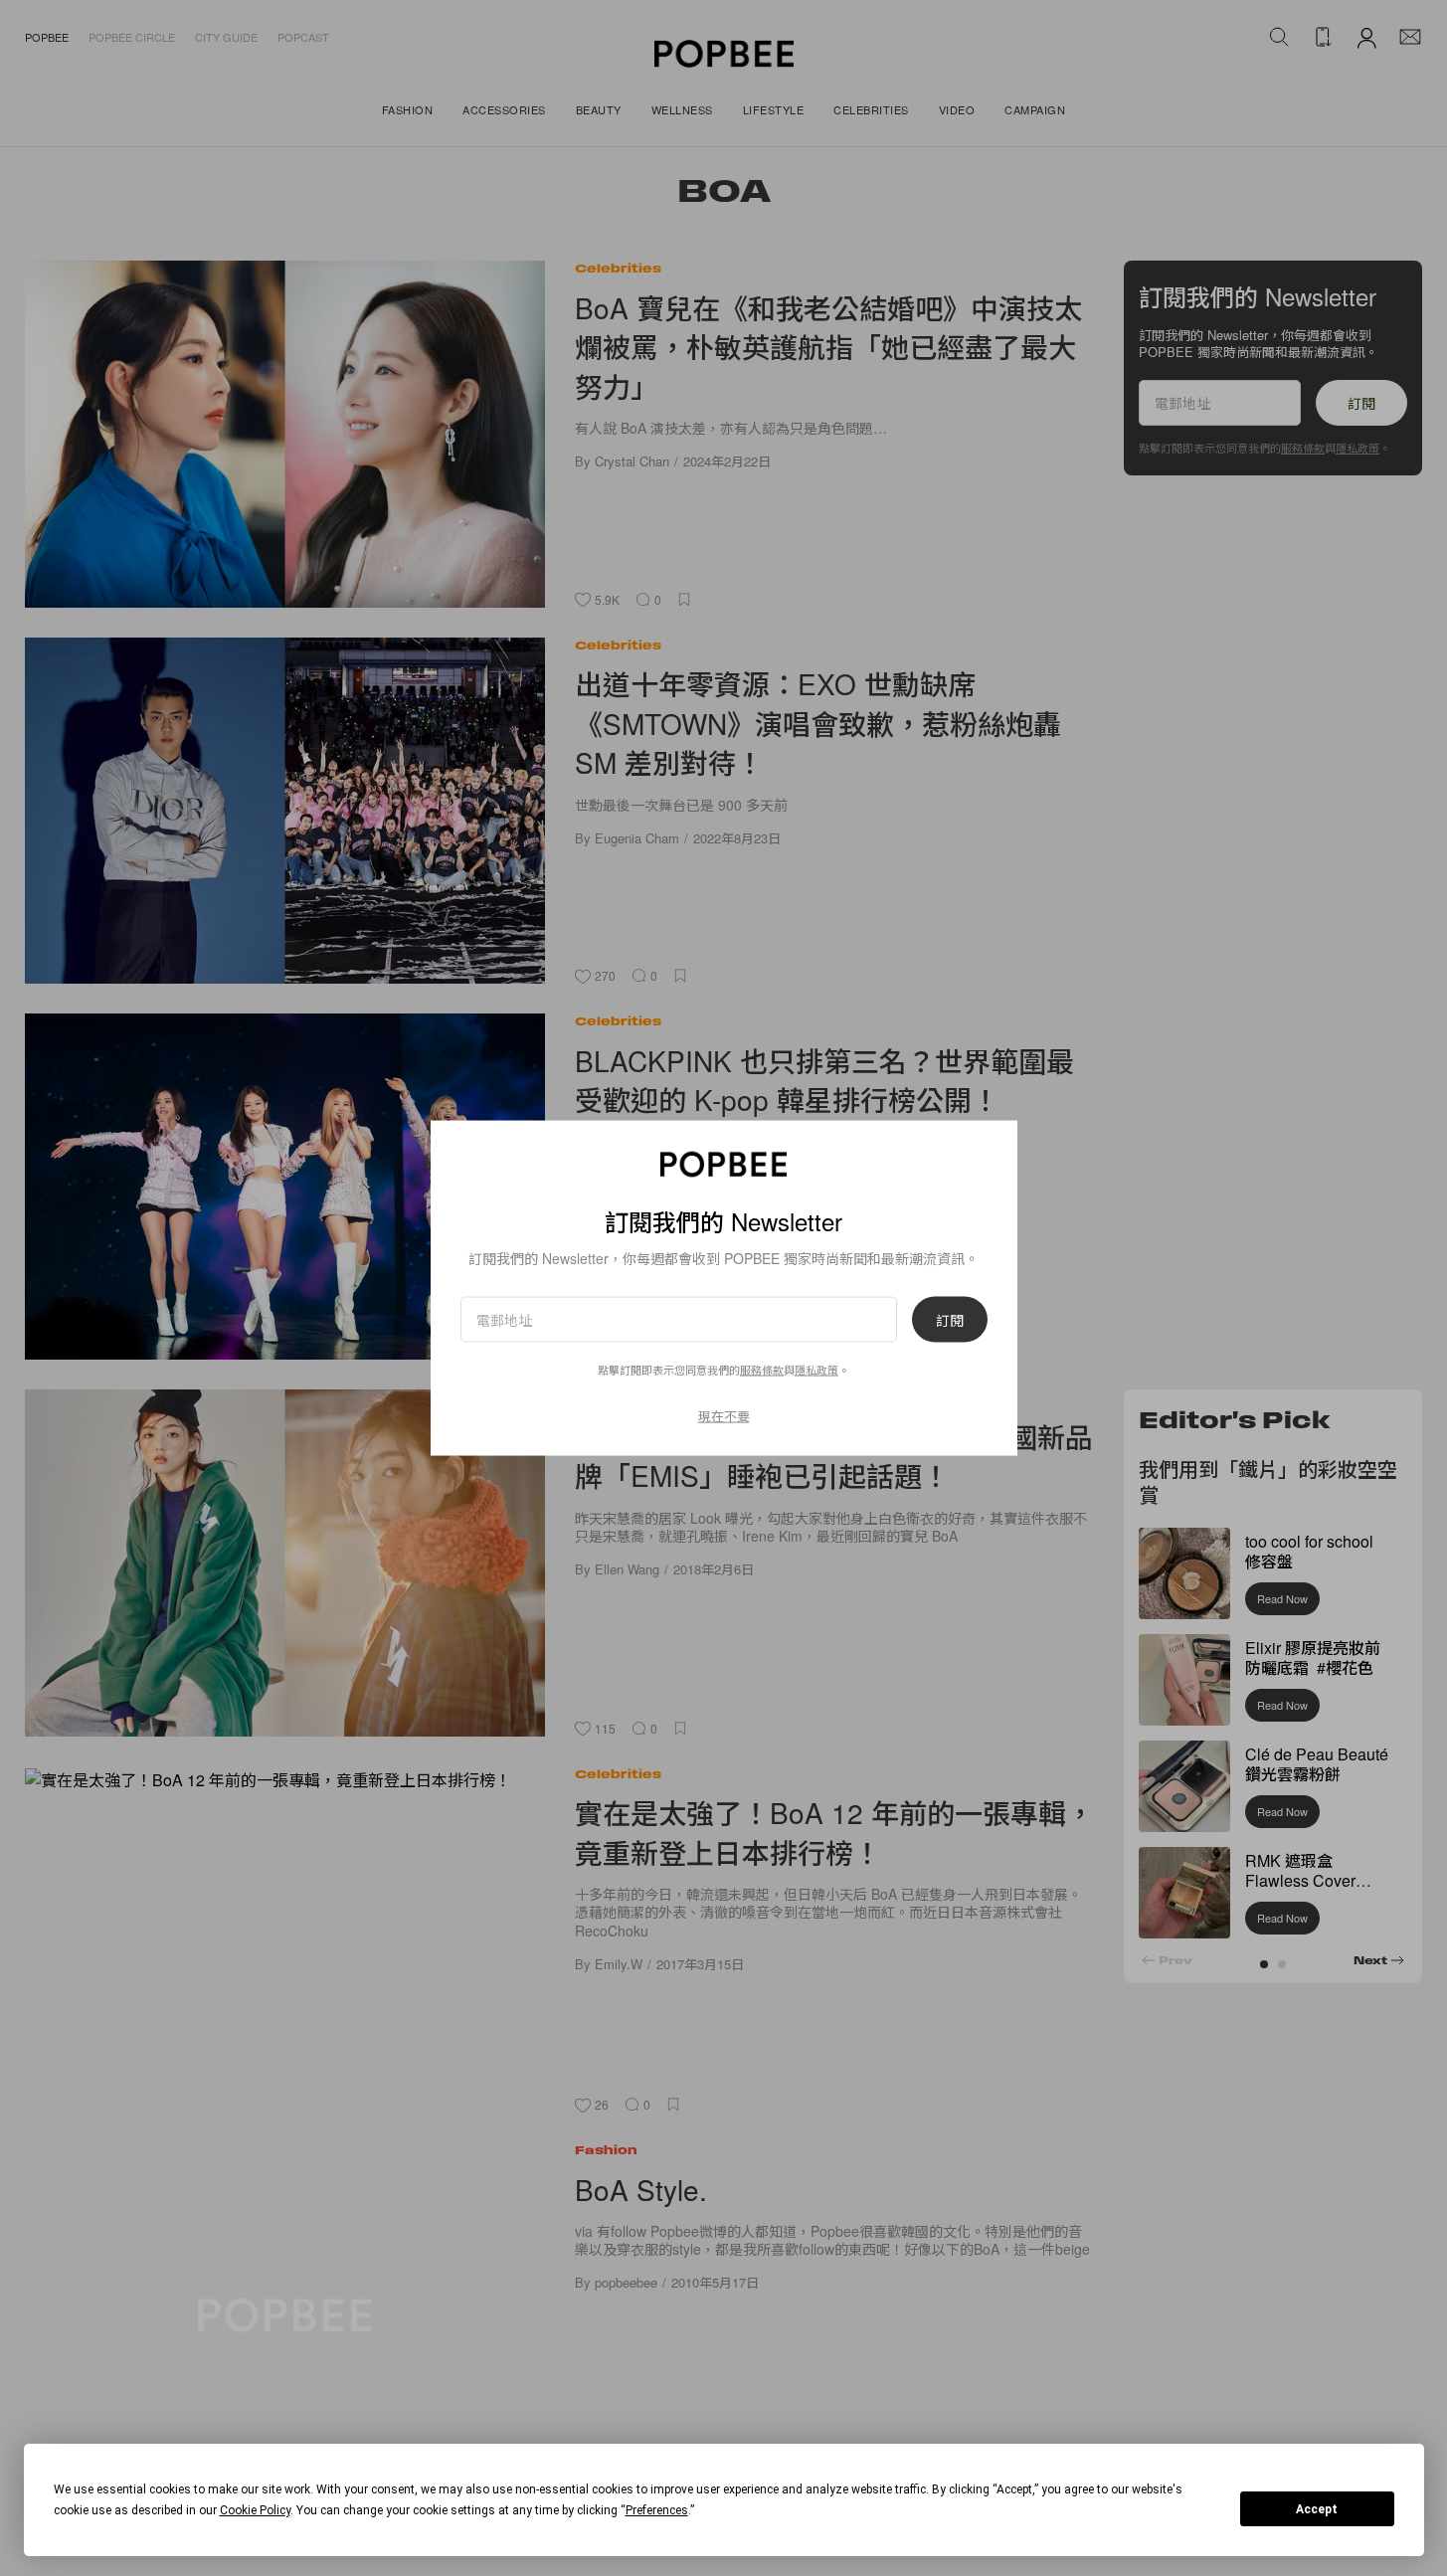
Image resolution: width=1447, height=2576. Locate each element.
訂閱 (950, 1320)
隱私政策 (816, 1370)
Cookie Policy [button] (255, 2510)
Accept (1317, 2509)
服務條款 (762, 1370)
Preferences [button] (657, 2510)
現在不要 (724, 1416)
